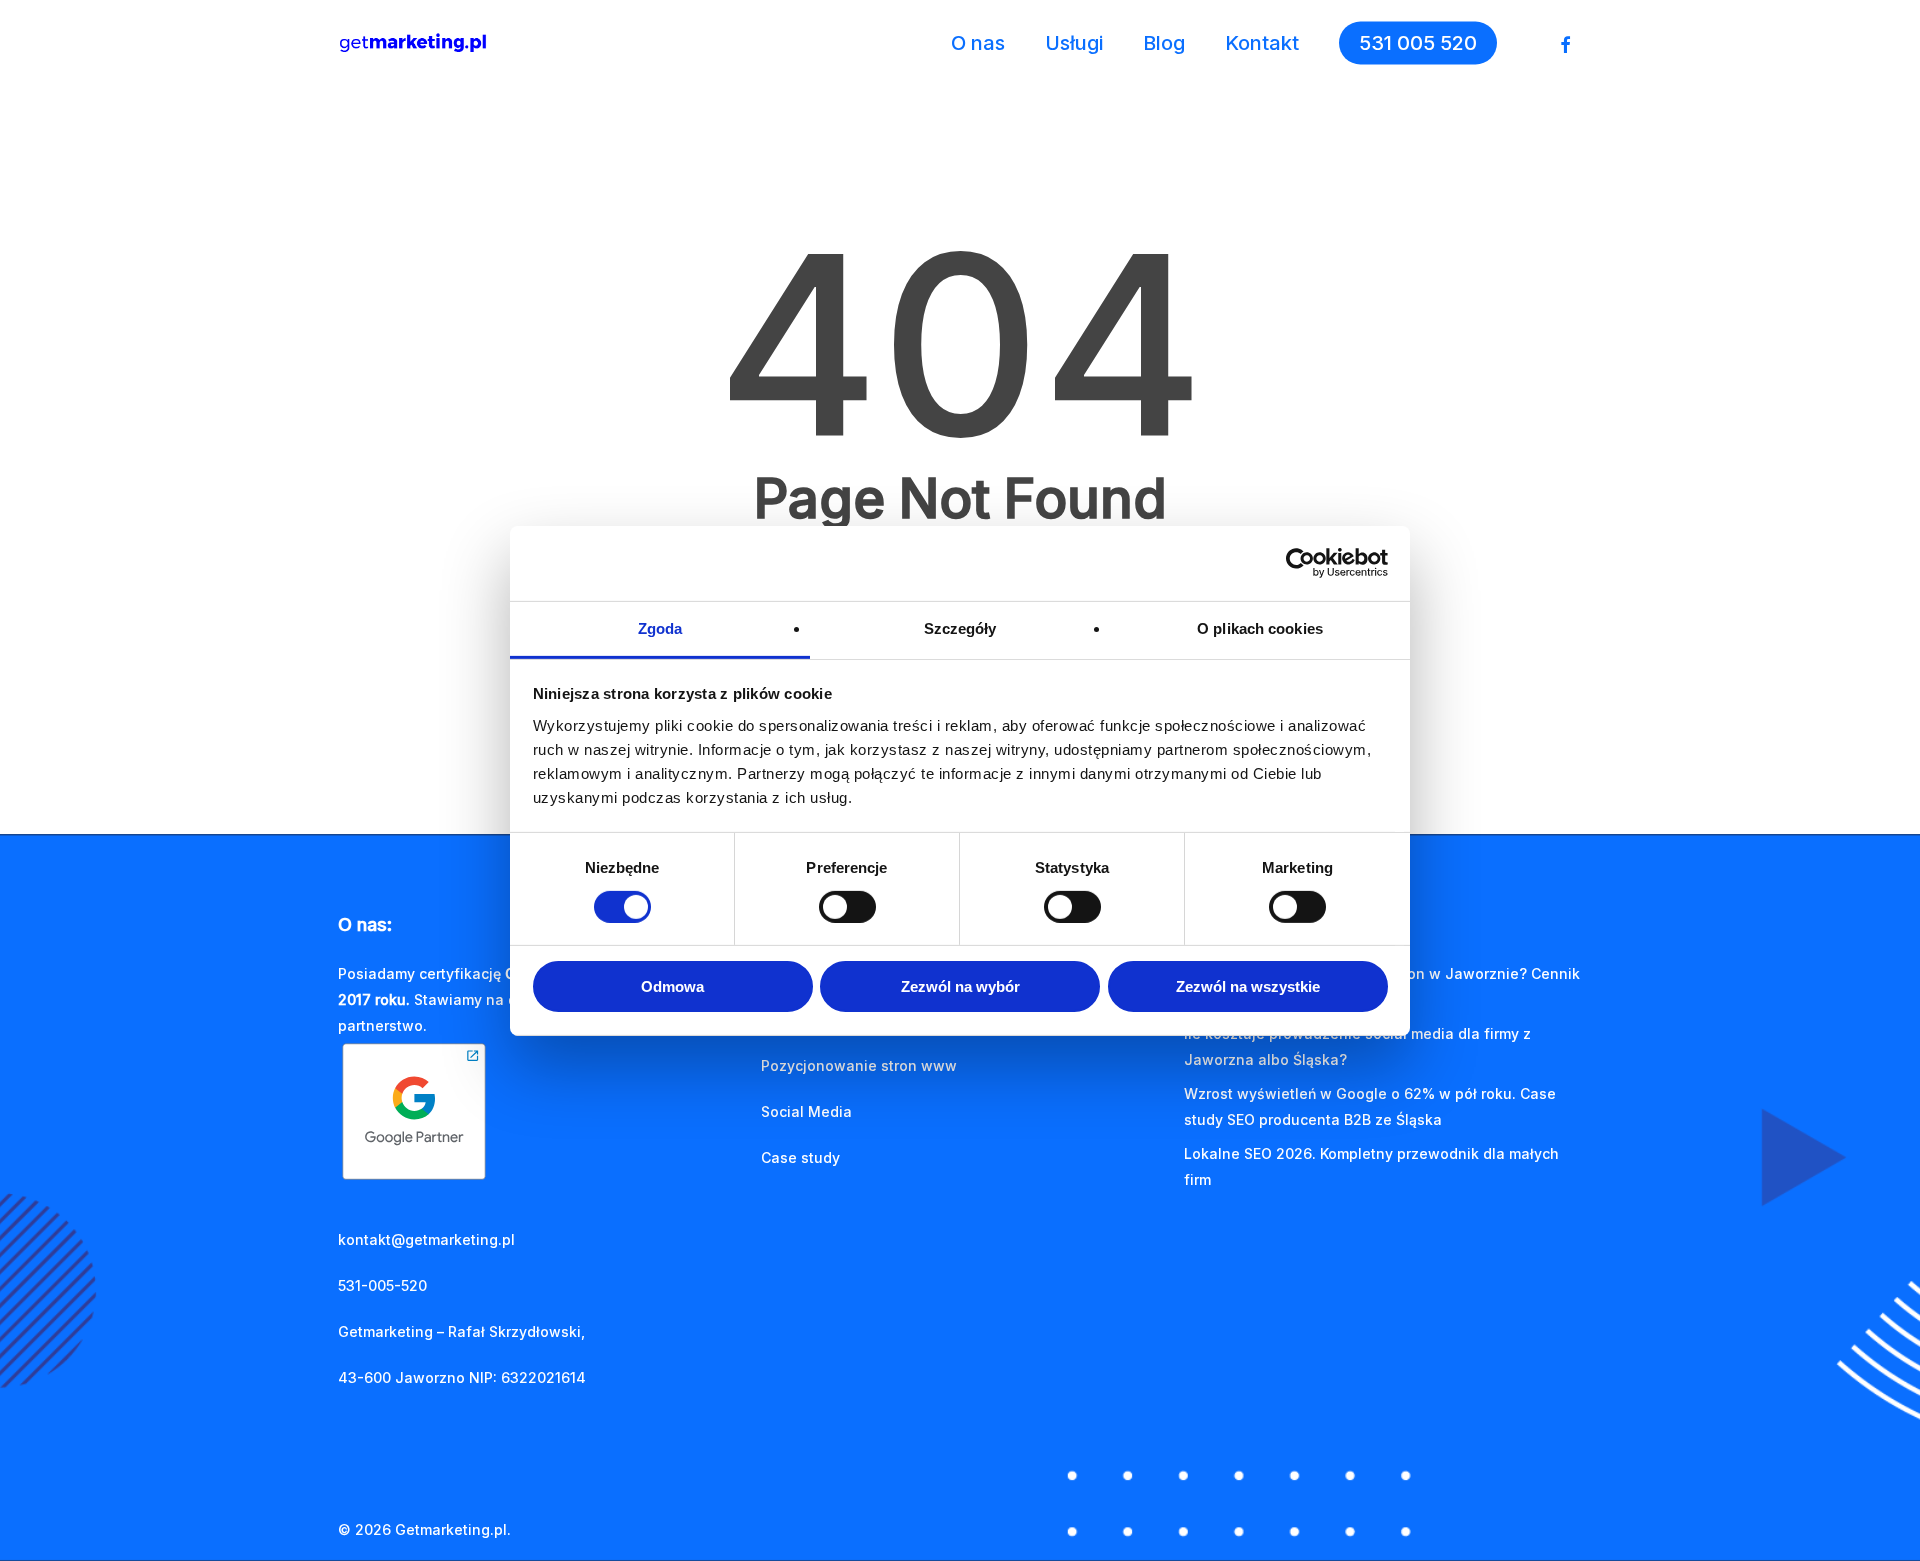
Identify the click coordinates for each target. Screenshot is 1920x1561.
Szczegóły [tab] (960, 627)
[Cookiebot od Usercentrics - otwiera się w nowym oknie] (1300, 563)
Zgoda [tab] (660, 627)
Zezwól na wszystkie (1248, 986)
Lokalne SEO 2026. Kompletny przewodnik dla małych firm (1371, 1166)
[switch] (847, 907)
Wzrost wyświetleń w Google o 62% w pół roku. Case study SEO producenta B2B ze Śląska (1370, 1106)
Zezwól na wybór (960, 986)
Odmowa (672, 986)
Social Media (806, 1111)
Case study (800, 1157)
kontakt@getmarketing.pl (426, 1239)
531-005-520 (382, 1285)
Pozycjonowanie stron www (859, 1065)
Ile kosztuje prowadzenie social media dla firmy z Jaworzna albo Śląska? (1357, 1046)
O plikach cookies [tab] (1260, 627)
